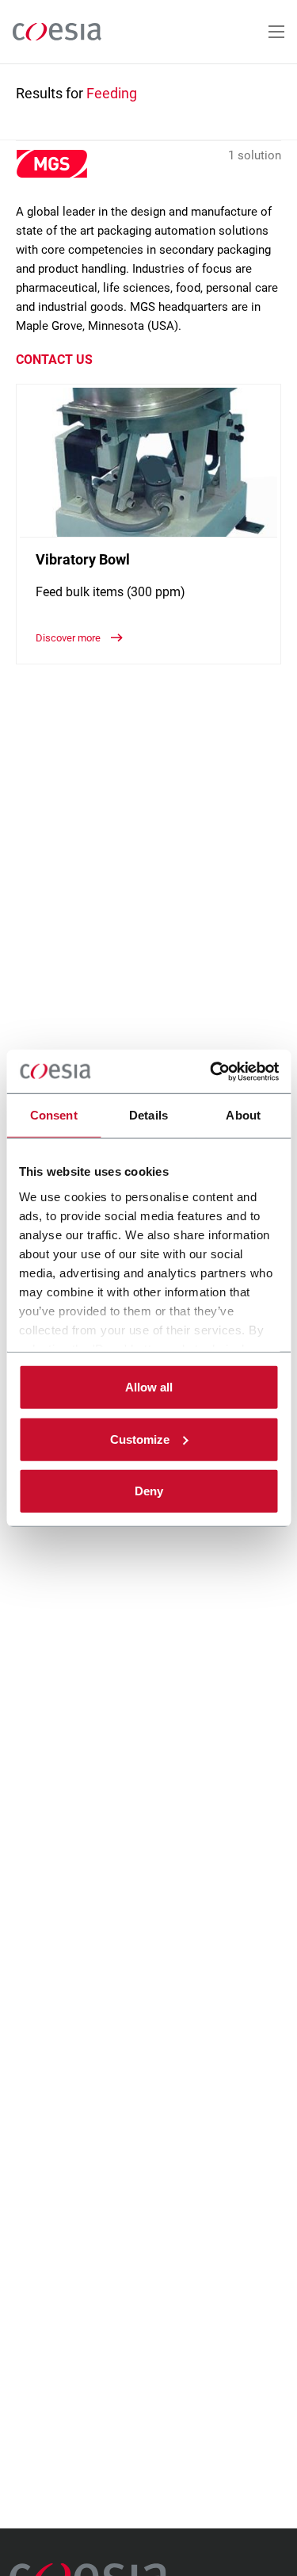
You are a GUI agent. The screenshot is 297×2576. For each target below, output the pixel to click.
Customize (140, 1439)
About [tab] (243, 1115)
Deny (149, 1491)
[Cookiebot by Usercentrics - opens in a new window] (211, 1071)
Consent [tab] (54, 1115)
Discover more (69, 638)
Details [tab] (148, 1115)
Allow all (149, 1387)
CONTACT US (54, 360)
